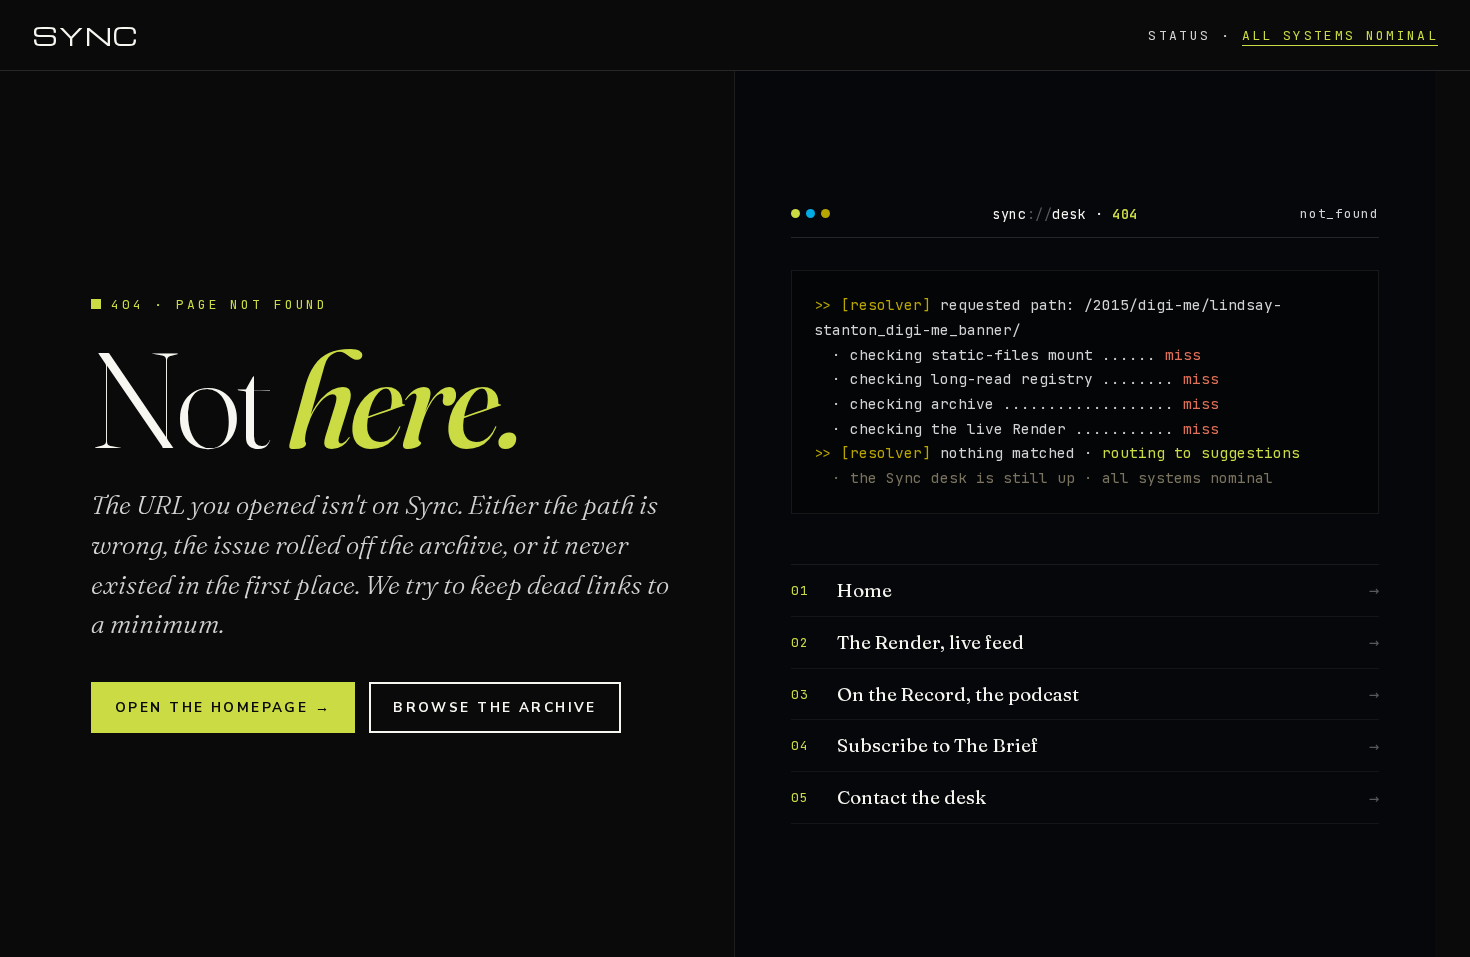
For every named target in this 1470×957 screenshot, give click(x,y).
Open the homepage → (223, 707)
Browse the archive (495, 707)
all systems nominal (1340, 35)
